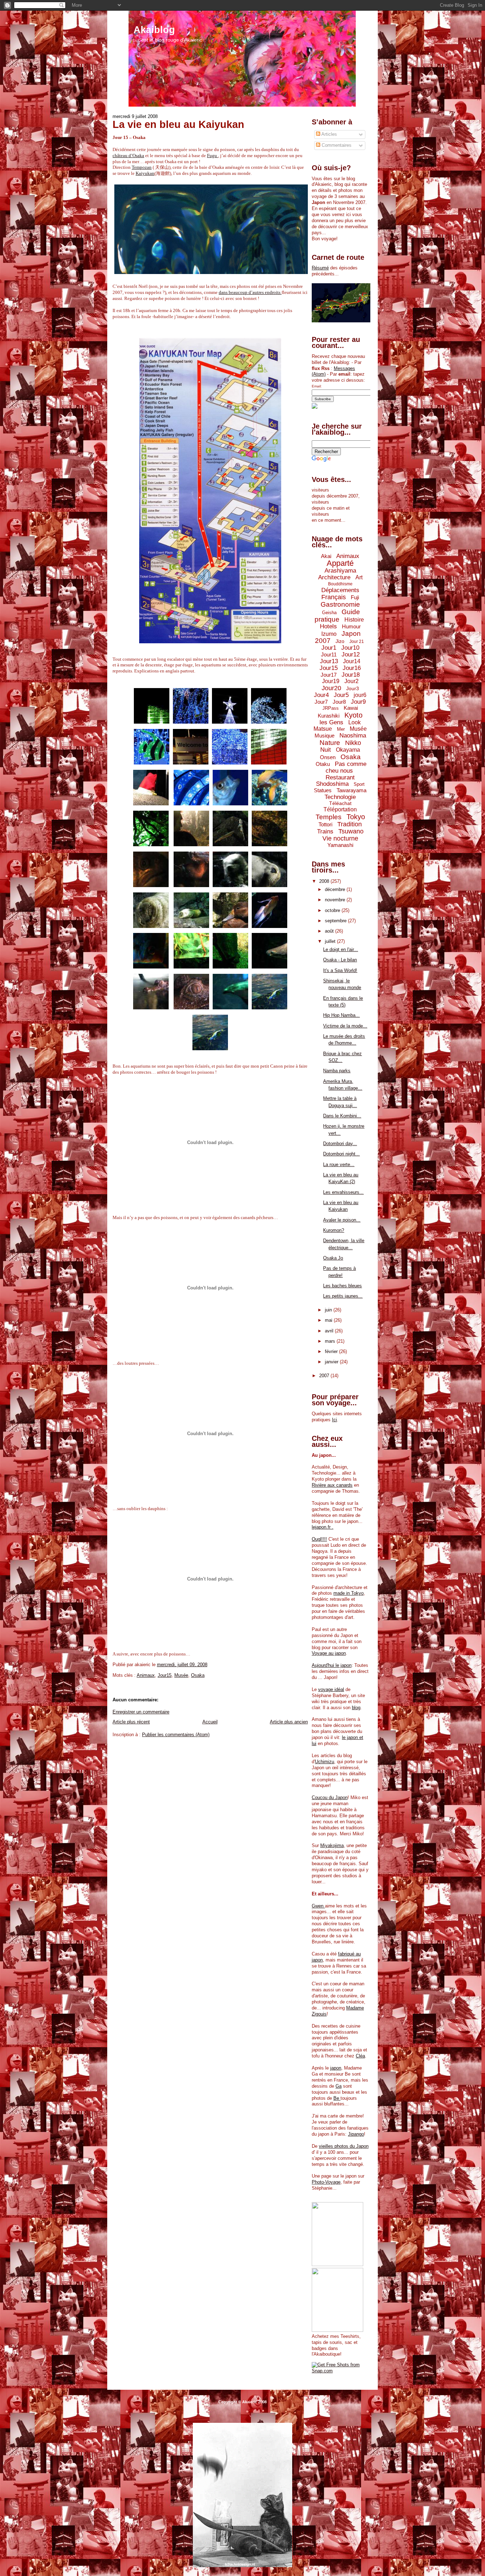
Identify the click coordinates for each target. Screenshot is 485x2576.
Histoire (354, 620)
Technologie (340, 797)
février (332, 1351)
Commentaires (336, 145)
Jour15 (165, 1675)
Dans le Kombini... (342, 1116)
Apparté (340, 563)
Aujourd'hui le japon (332, 1665)
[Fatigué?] (230, 928)
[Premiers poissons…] (269, 806)
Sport (359, 784)
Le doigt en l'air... (340, 949)
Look (355, 722)
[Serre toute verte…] (151, 846)
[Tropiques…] (269, 1010)
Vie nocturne (340, 838)
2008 (325, 881)
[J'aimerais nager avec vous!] (210, 1050)
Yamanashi (340, 845)
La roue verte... (339, 1164)
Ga (339, 2086)
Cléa (360, 2056)
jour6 (360, 695)
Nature (330, 743)
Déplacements (340, 590)
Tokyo (356, 817)
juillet (331, 941)
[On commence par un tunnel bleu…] (191, 806)
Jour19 (331, 681)
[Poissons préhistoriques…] (269, 969)
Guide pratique (337, 616)
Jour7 (321, 702)
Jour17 (329, 675)
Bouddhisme (340, 584)
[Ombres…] (230, 969)
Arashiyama (340, 571)
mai (329, 1320)
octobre (333, 910)
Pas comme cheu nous (346, 767)
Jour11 (329, 654)
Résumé (320, 268)
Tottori (325, 824)
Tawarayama (352, 790)
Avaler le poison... (342, 1220)
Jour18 (351, 675)
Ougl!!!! (319, 1539)
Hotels (328, 626)
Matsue (323, 729)
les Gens (331, 722)
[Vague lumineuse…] (191, 724)
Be (337, 2098)
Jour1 (329, 648)
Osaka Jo (333, 1258)
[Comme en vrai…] (230, 846)
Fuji (355, 597)
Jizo (340, 641)
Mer (341, 729)
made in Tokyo (348, 1593)
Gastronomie (340, 604)
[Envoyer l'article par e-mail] (209, 1665)
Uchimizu (325, 1762)
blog (356, 1708)
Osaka (198, 1675)
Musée (181, 1675)
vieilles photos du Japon (344, 2146)
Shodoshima (332, 784)
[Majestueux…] (151, 969)
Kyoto (353, 715)
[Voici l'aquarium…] (269, 765)
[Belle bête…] (151, 887)
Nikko (353, 743)
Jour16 (352, 668)
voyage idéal (331, 1689)
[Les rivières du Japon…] (191, 846)
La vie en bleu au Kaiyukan (178, 124)
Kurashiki (329, 716)
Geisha (329, 613)
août (330, 931)
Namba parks (337, 1071)
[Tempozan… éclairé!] (152, 724)
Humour (351, 626)
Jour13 (329, 661)
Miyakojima (332, 1845)
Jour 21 (357, 642)
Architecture (334, 577)
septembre (336, 921)
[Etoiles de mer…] (152, 765)
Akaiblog (154, 30)
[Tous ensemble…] (191, 928)
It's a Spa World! (340, 970)
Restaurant (340, 777)
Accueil (210, 1722)
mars (331, 1341)
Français (334, 597)
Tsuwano (351, 831)
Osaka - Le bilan (340, 960)
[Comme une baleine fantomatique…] (191, 765)
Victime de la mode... (345, 1026)
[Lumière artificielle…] (191, 969)
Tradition (350, 824)
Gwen (318, 1906)
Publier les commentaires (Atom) (176, 1735)
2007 (325, 1376)
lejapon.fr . (323, 1527)
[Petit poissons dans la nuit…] (269, 928)
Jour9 (358, 702)
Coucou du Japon (330, 1797)
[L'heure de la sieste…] (269, 887)
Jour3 (353, 688)
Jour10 (350, 648)
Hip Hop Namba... (341, 1015)
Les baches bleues (342, 1286)
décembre (336, 889)
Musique (325, 736)
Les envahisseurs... (343, 1192)
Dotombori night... (341, 1154)
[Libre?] (230, 1010)
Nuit (326, 750)
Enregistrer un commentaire (141, 1712)
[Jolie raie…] (269, 724)
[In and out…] (151, 1010)
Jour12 (351, 654)
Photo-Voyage (326, 2182)
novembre (336, 900)
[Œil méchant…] (191, 1010)
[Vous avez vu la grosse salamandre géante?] (269, 846)
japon (336, 2068)
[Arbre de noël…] (230, 724)
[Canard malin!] (191, 887)
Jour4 (321, 695)
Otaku (323, 764)
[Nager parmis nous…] (230, 765)
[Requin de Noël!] (151, 806)
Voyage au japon (329, 1653)
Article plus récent (131, 1722)
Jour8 (339, 702)
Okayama (348, 750)
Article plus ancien (289, 1722)
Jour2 (352, 681)
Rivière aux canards (332, 1485)
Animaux (146, 1675)
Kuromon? (334, 1230)
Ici (334, 1420)
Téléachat (340, 803)
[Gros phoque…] (151, 928)
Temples (329, 817)
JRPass (331, 708)
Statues (323, 790)
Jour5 (341, 695)
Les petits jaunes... (343, 1296)
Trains (325, 831)
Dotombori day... (340, 1144)
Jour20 (331, 688)
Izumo (329, 634)
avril (330, 1331)
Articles (329, 134)
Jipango (356, 2134)
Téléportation (340, 809)
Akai (326, 556)
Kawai (351, 708)
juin (329, 1310)
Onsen (328, 757)
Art (359, 577)
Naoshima (353, 736)
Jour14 (352, 661)
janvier (332, 1362)
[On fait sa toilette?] (230, 887)
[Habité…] (230, 806)
